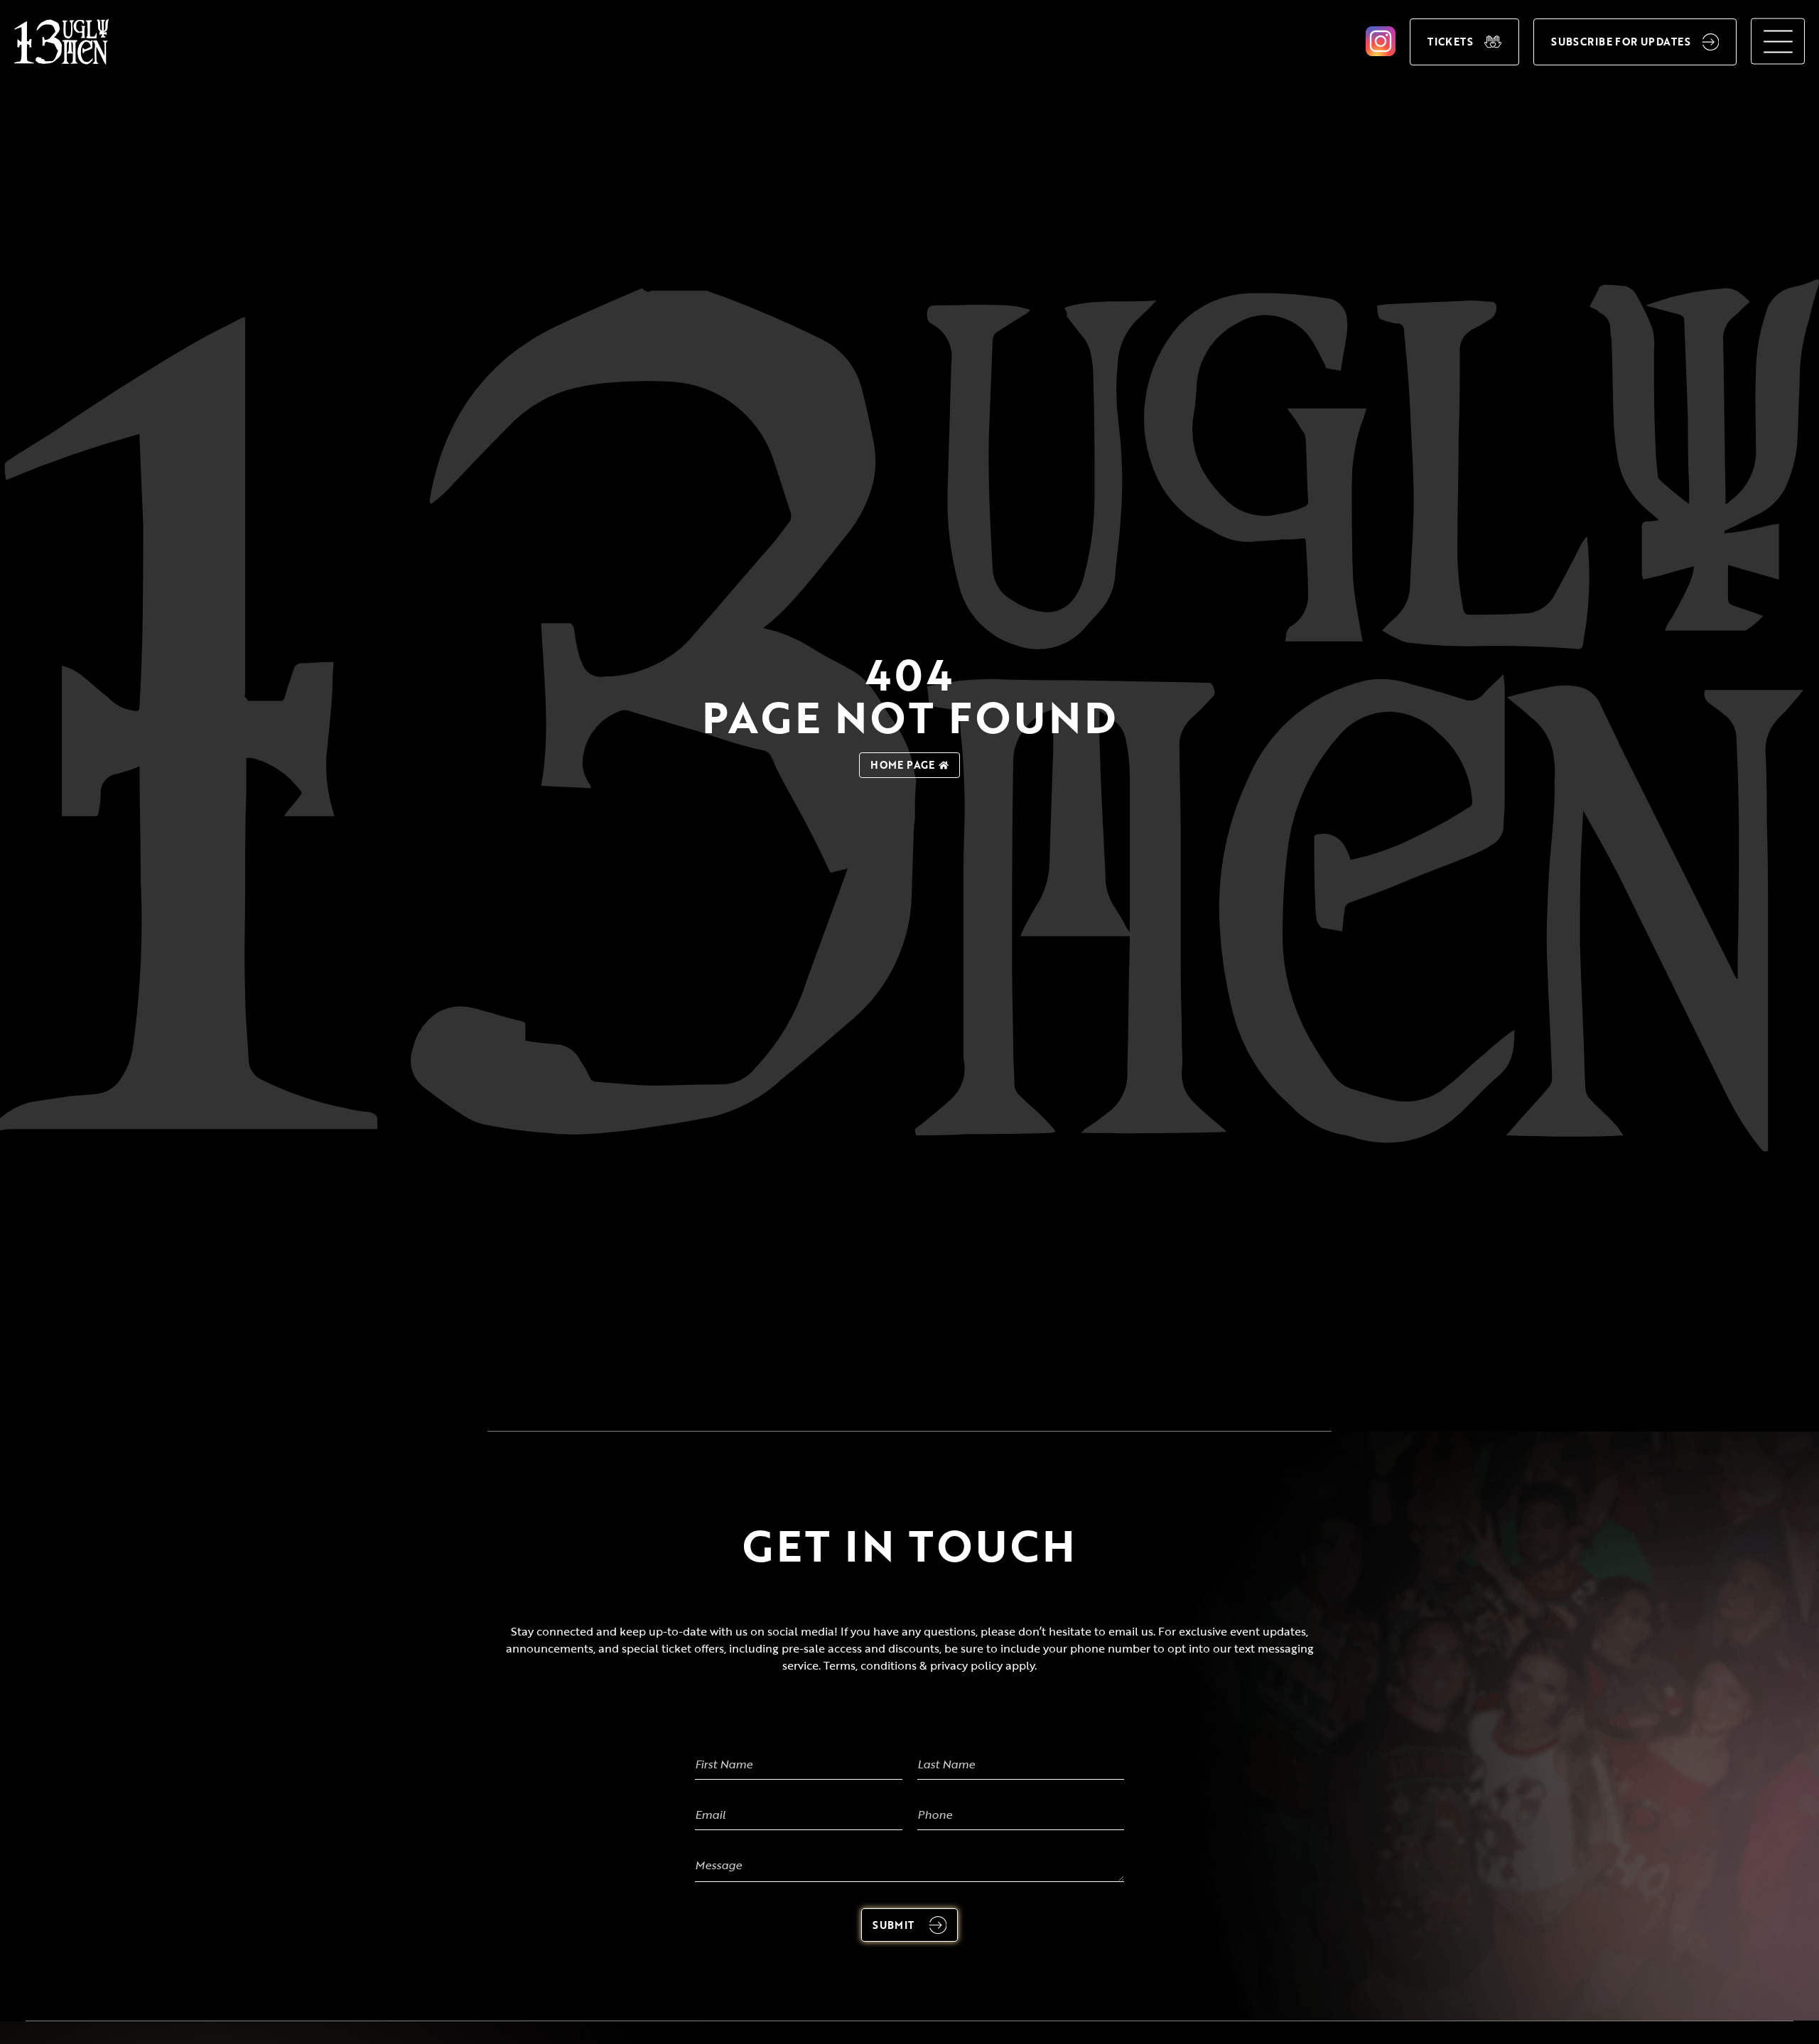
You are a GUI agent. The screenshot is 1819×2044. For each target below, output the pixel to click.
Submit (894, 1925)
